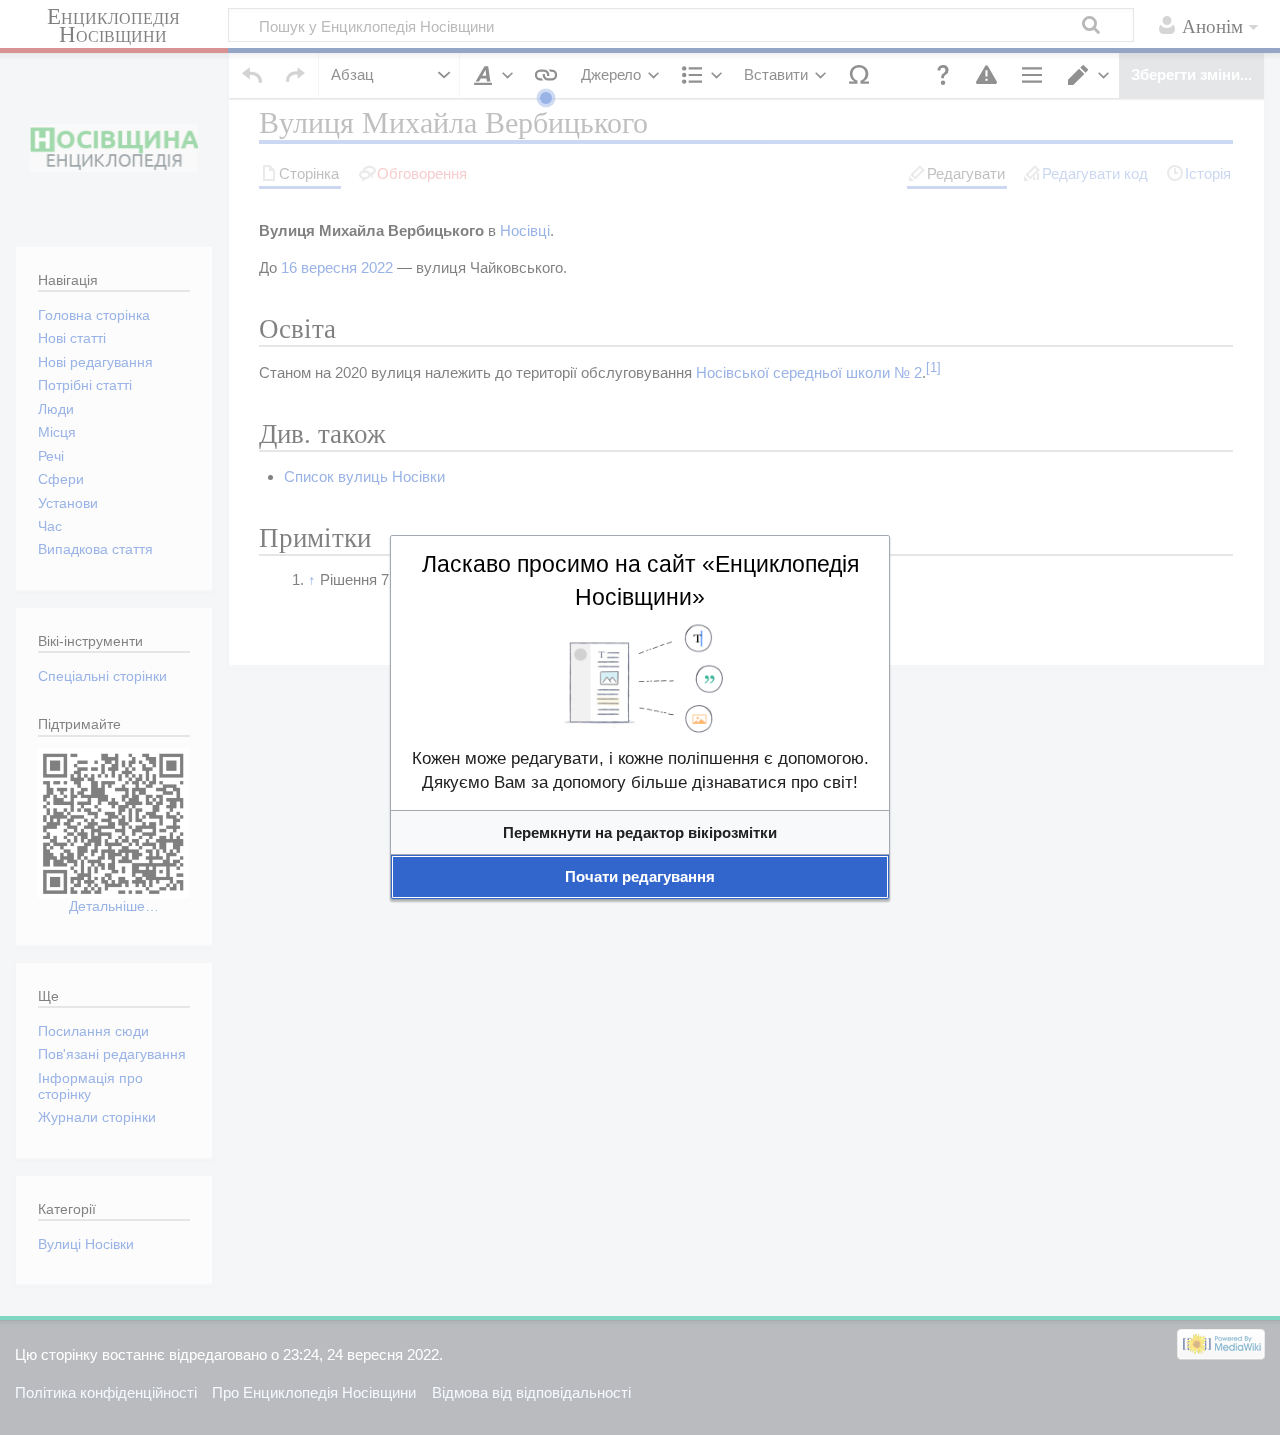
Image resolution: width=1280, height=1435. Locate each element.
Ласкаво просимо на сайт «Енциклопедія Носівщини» (640, 580)
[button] (640, 832)
